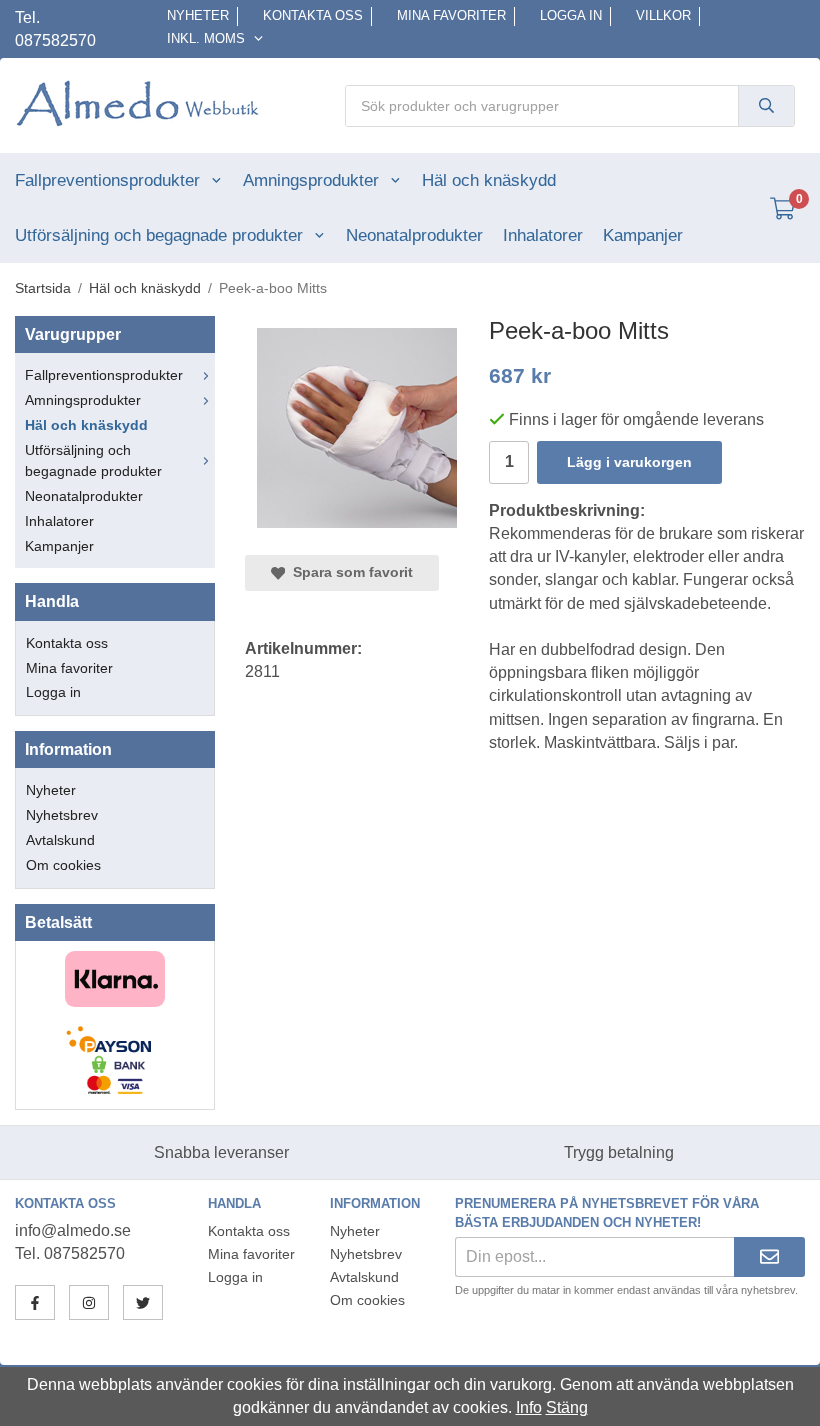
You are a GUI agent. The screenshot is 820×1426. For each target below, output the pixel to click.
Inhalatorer (543, 235)
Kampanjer (643, 235)
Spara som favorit (349, 572)
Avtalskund (60, 840)
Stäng (567, 1407)
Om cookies (63, 865)
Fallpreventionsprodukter (107, 180)
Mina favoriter (451, 15)
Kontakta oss (313, 15)
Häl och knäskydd (489, 180)
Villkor (663, 15)
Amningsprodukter (311, 180)
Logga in (571, 15)
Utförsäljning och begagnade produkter (159, 235)
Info (529, 1407)
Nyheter (198, 15)
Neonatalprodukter (414, 235)
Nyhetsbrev (62, 815)
